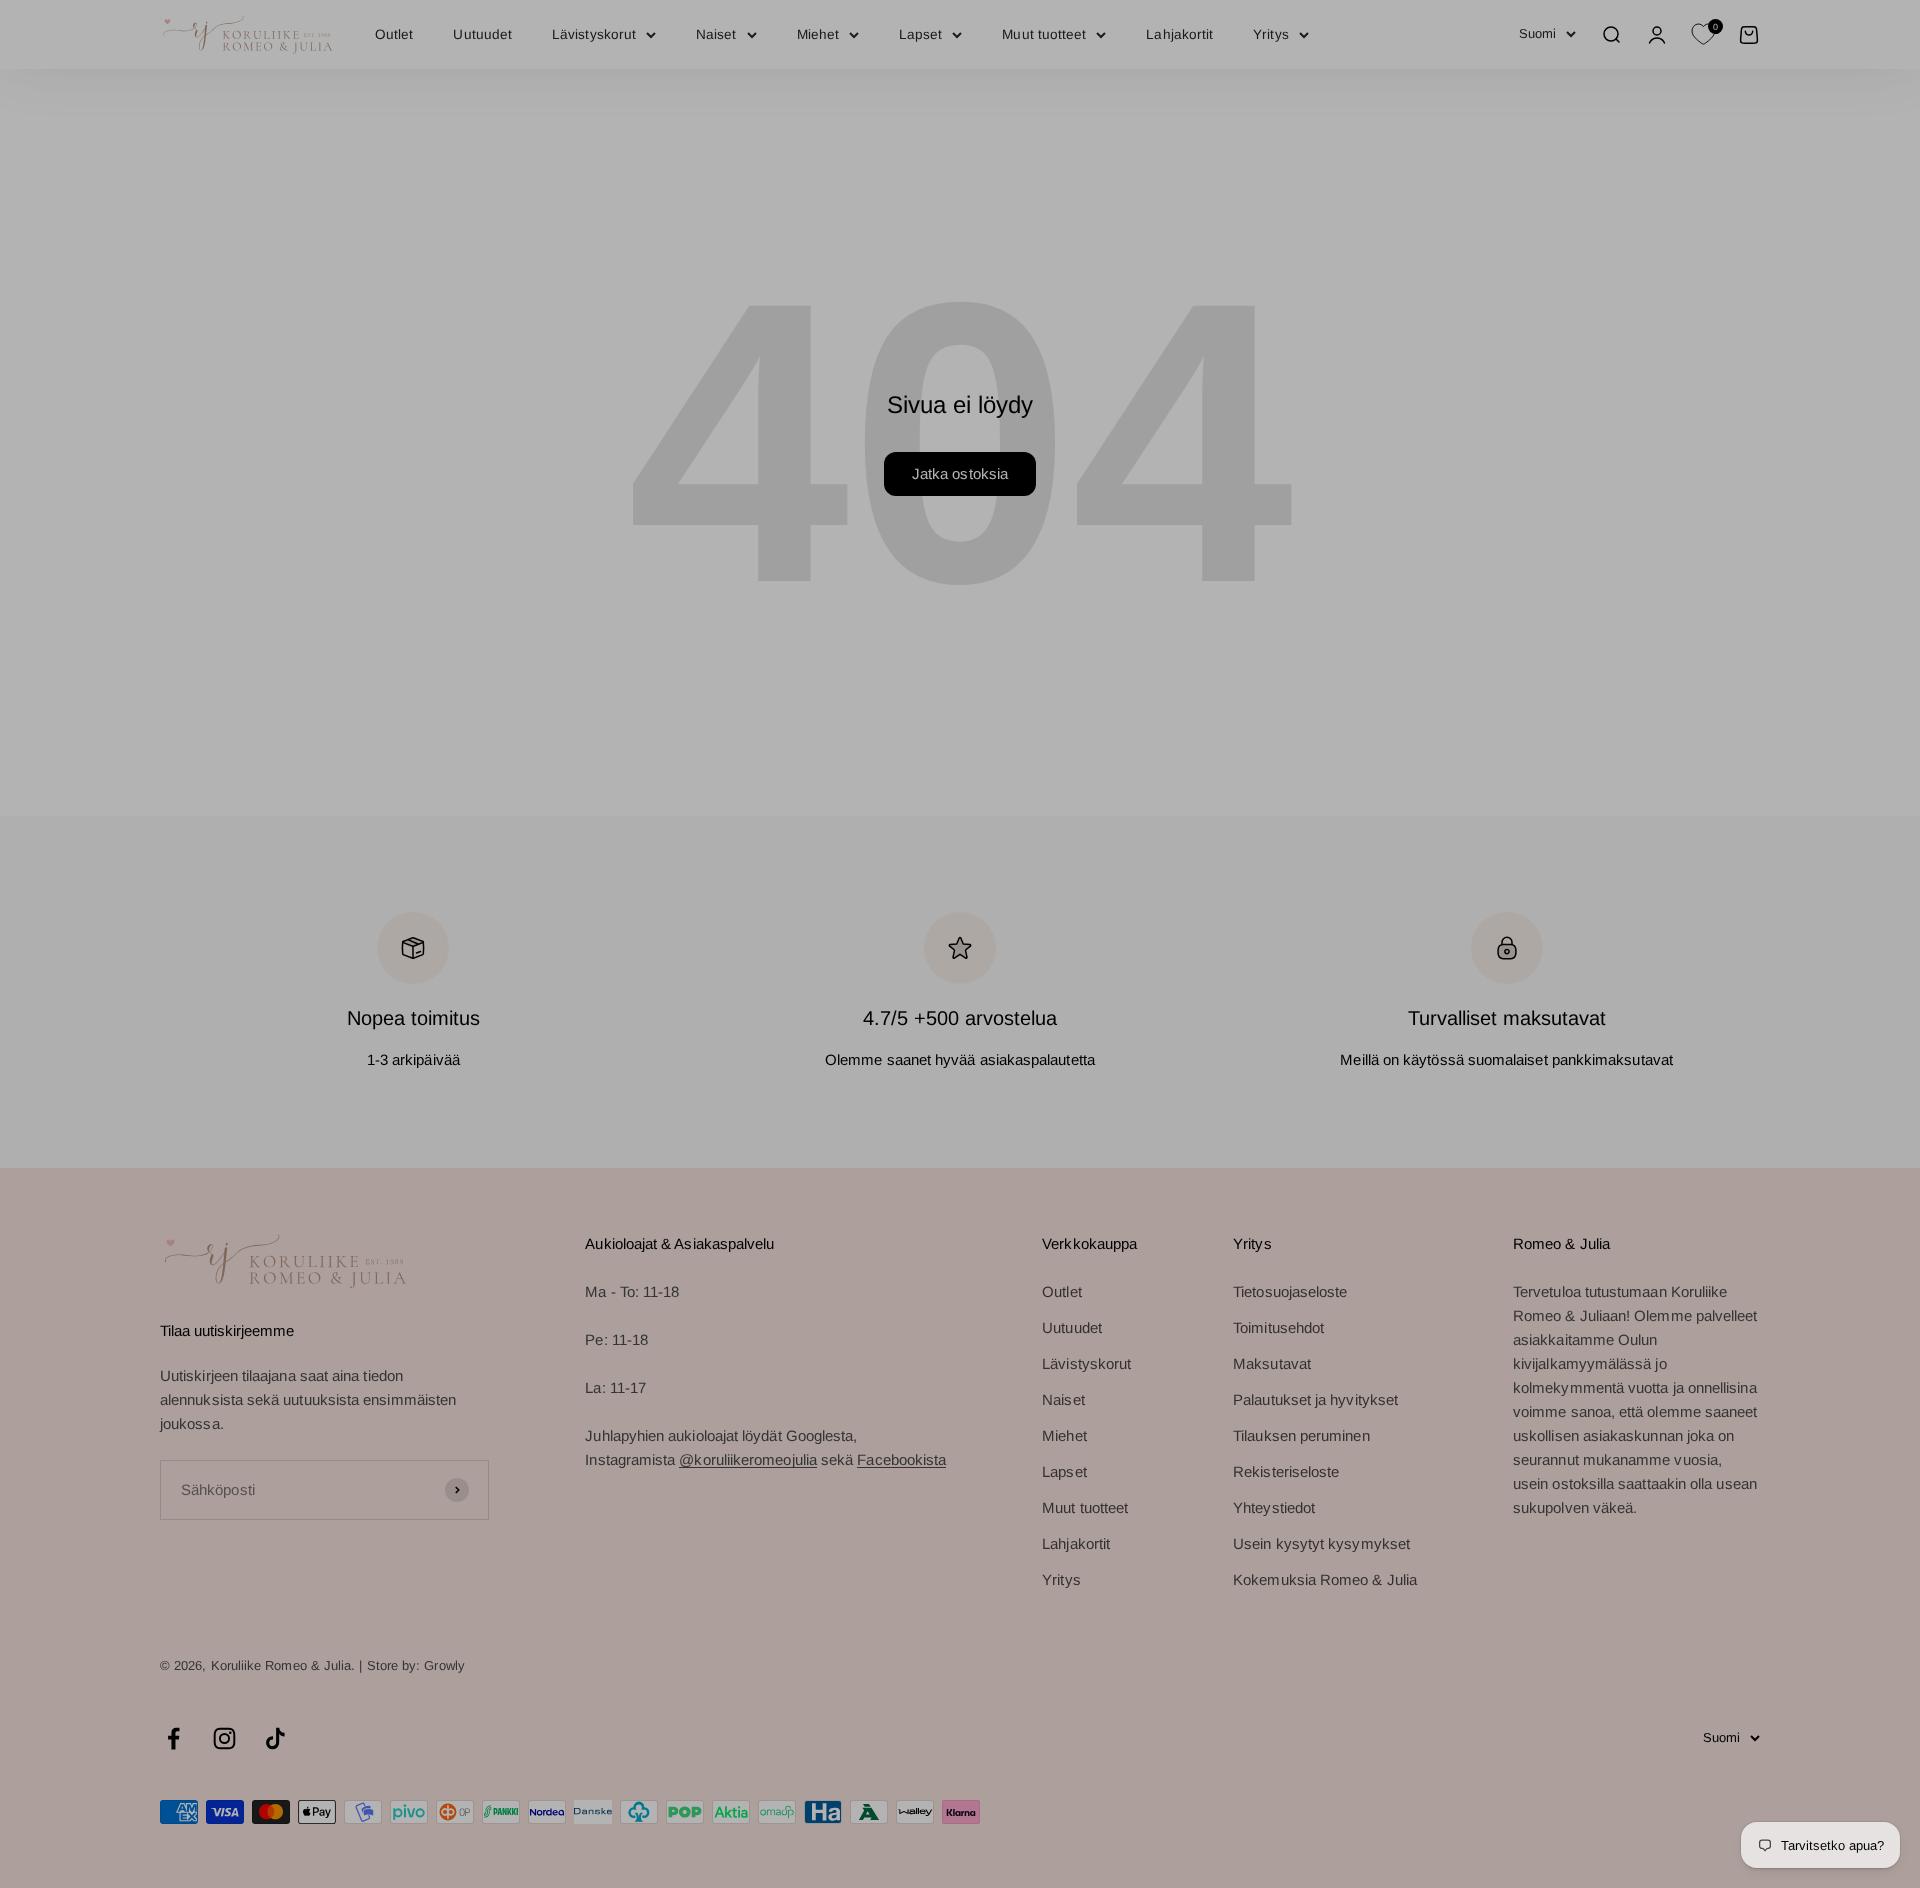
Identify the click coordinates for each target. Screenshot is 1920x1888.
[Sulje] (1862, 1086)
